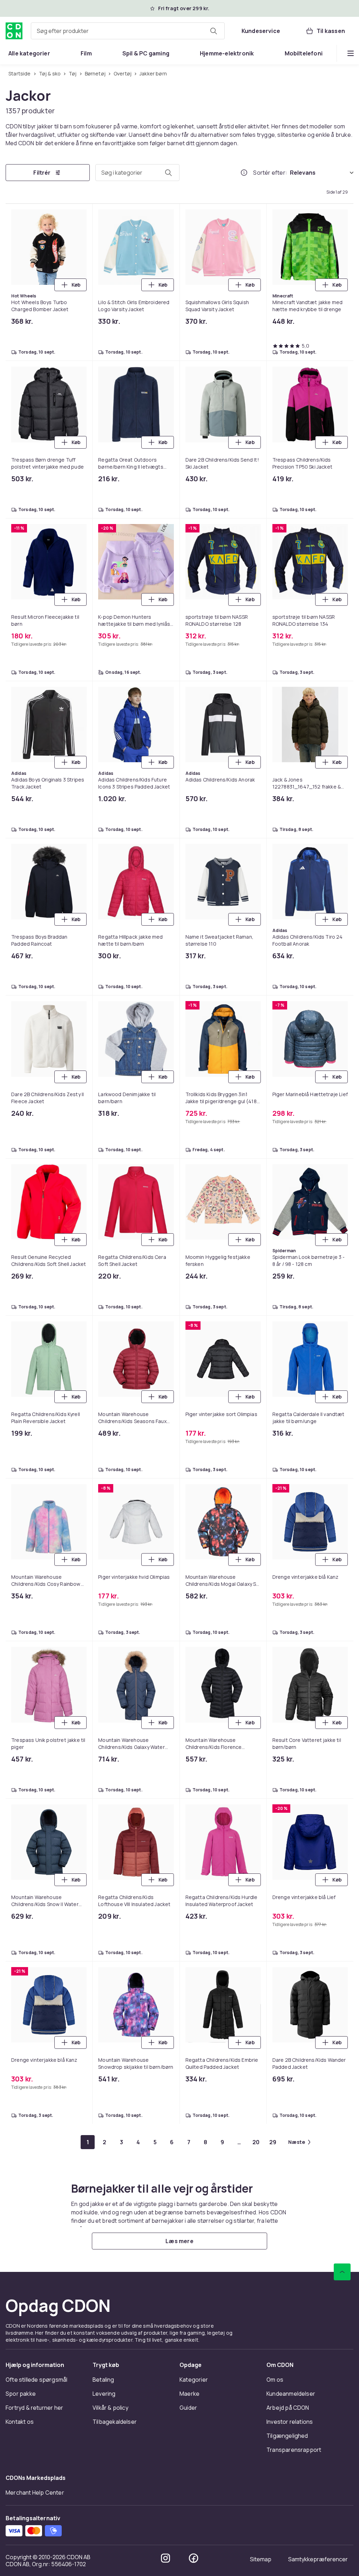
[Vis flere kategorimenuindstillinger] (351, 53)
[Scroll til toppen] (342, 2272)
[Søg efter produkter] (214, 31)
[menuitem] (29, 53)
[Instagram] (165, 2558)
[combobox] (128, 31)
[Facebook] (194, 2558)
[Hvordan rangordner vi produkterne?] (244, 173)
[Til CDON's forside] (14, 31)
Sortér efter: (270, 173)
